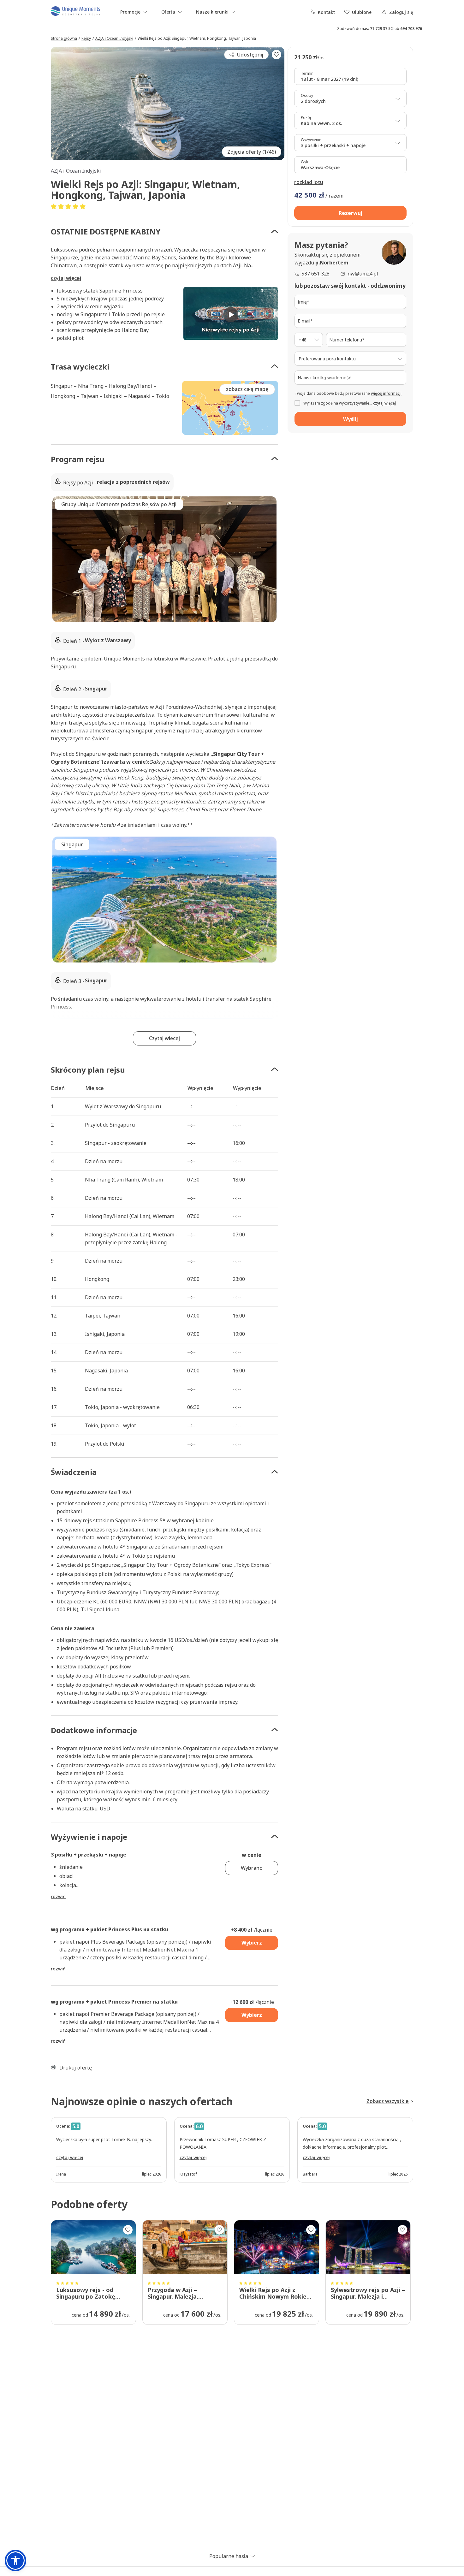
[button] (164, 231)
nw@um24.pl (363, 274)
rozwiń (58, 1896)
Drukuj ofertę (76, 2068)
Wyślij (351, 419)
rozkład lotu (309, 182)
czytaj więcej (66, 278)
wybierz (252, 1943)
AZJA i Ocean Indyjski (114, 38)
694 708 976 (411, 29)
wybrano (252, 1868)
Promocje (130, 12)
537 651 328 (315, 274)
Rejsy (86, 38)
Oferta (168, 12)
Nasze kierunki (212, 12)
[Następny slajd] (278, 559)
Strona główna (64, 38)
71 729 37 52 (381, 29)
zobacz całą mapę (247, 389)
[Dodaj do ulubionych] (277, 55)
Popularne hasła (229, 2556)
